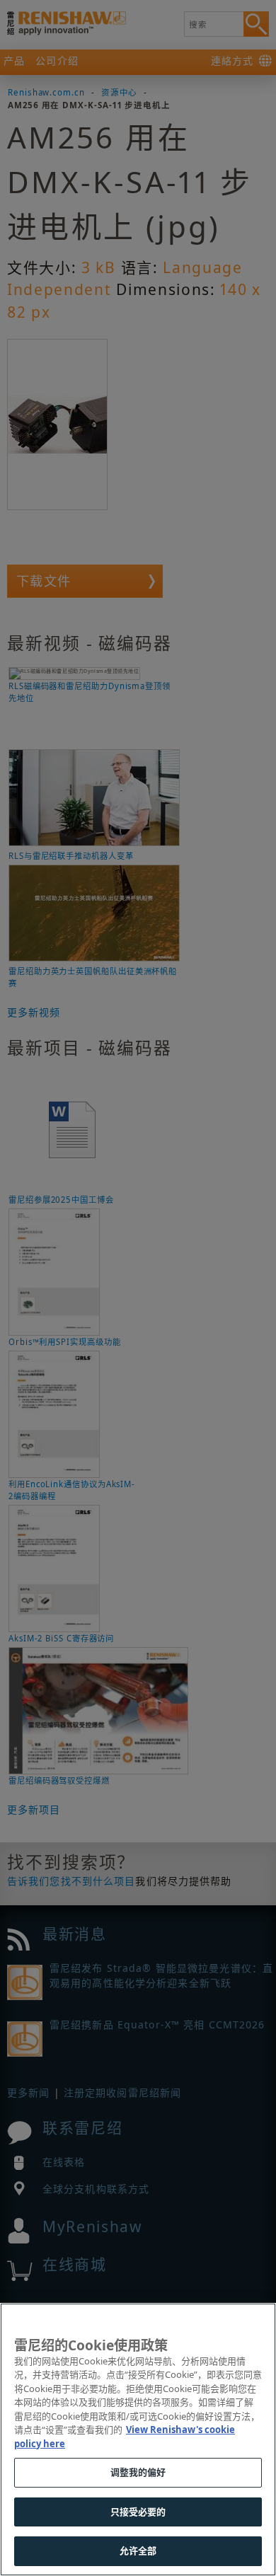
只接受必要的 (138, 2512)
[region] (138, 2439)
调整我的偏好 (138, 2472)
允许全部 (138, 2551)
